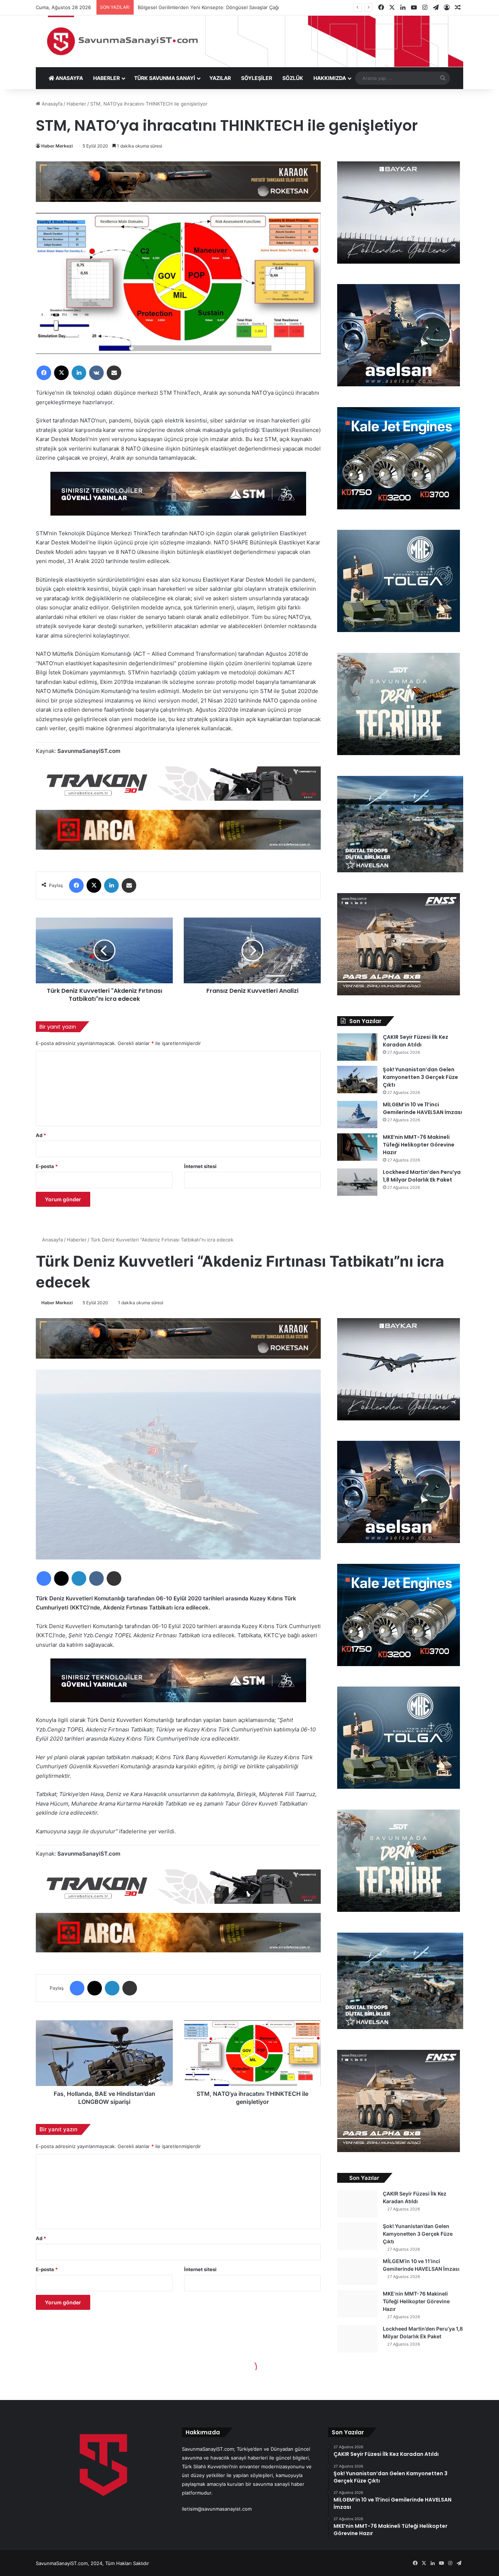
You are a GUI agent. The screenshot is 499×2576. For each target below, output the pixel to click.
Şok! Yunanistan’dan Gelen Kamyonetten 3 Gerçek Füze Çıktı (420, 1077)
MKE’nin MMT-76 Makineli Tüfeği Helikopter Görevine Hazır (419, 1145)
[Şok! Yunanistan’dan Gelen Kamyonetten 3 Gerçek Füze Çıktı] (357, 1080)
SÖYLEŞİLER (257, 78)
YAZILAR (220, 78)
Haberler (76, 104)
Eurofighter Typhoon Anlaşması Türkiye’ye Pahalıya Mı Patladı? (208, 7)
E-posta (47, 1166)
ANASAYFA (69, 78)
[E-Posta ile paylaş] (114, 373)
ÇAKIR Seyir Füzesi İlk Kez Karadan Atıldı (416, 1041)
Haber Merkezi (57, 146)
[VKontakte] (96, 373)
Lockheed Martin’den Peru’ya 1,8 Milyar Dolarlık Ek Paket (422, 1176)
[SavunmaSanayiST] (249, 41)
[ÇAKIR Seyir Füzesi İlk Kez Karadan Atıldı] (357, 1047)
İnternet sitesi (200, 1166)
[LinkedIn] (79, 373)
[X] (61, 373)
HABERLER (106, 78)
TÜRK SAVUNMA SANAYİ (165, 78)
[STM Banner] (178, 499)
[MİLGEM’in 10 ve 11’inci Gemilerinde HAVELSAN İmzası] (357, 1115)
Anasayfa (51, 104)
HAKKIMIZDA (330, 78)
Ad (41, 1135)
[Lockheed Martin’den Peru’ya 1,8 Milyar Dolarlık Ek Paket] (357, 1182)
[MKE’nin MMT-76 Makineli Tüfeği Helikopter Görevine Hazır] (357, 1147)
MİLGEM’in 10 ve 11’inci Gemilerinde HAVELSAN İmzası (422, 1108)
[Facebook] (44, 373)
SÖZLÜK (293, 78)
